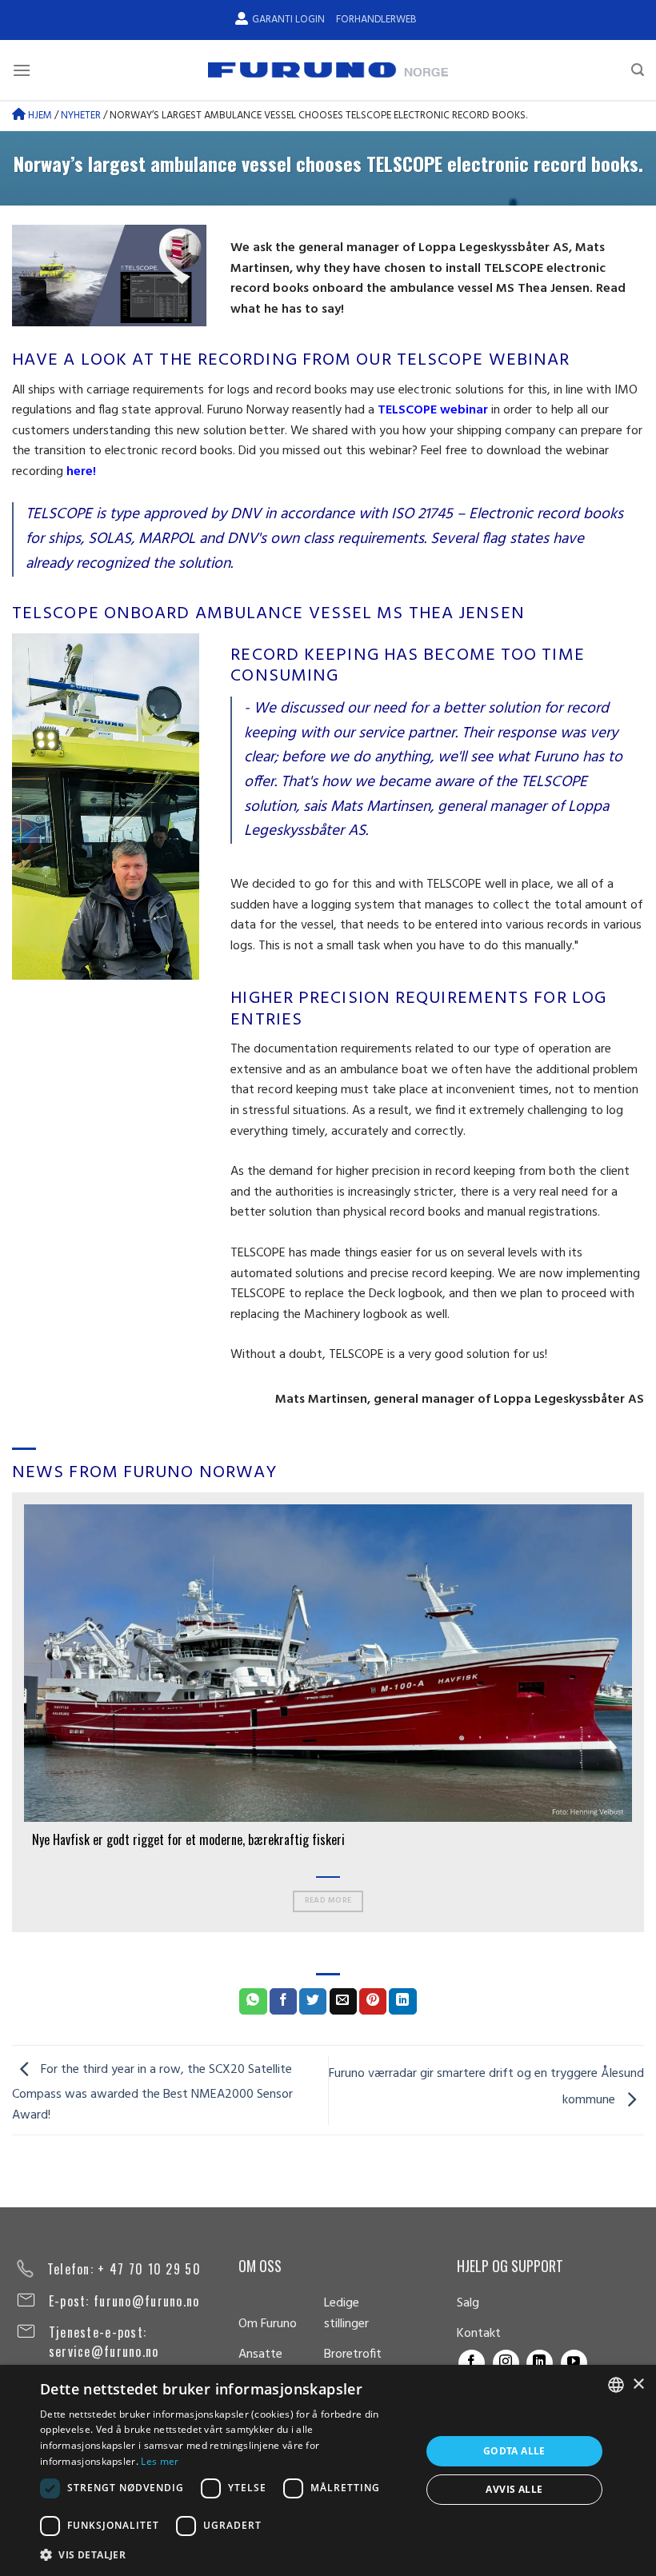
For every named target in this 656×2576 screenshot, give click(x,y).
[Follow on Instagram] (506, 2363)
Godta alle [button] (514, 2451)
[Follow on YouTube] (574, 2363)
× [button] (638, 2384)
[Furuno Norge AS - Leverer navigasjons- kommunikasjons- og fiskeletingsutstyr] (328, 70)
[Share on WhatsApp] (253, 2002)
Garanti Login (288, 20)
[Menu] (22, 70)
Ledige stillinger (346, 2314)
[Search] (638, 70)
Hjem (39, 116)
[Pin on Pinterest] (373, 2002)
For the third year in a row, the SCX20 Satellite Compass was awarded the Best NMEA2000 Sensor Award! (152, 2093)
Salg (468, 2303)
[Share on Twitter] (313, 2002)
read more (328, 1901)
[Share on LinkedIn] (402, 2002)
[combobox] (616, 2385)
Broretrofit (353, 2354)
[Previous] (21, 1711)
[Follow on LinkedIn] (540, 2363)
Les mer (160, 2461)
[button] (225, 2554)
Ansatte (260, 2354)
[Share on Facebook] (283, 2002)
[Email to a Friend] (343, 2002)
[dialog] (328, 2470)
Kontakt (479, 2334)
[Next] (635, 1711)
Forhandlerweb (376, 20)
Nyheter (81, 116)
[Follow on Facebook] (472, 2363)
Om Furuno (268, 2324)
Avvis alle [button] (514, 2489)
